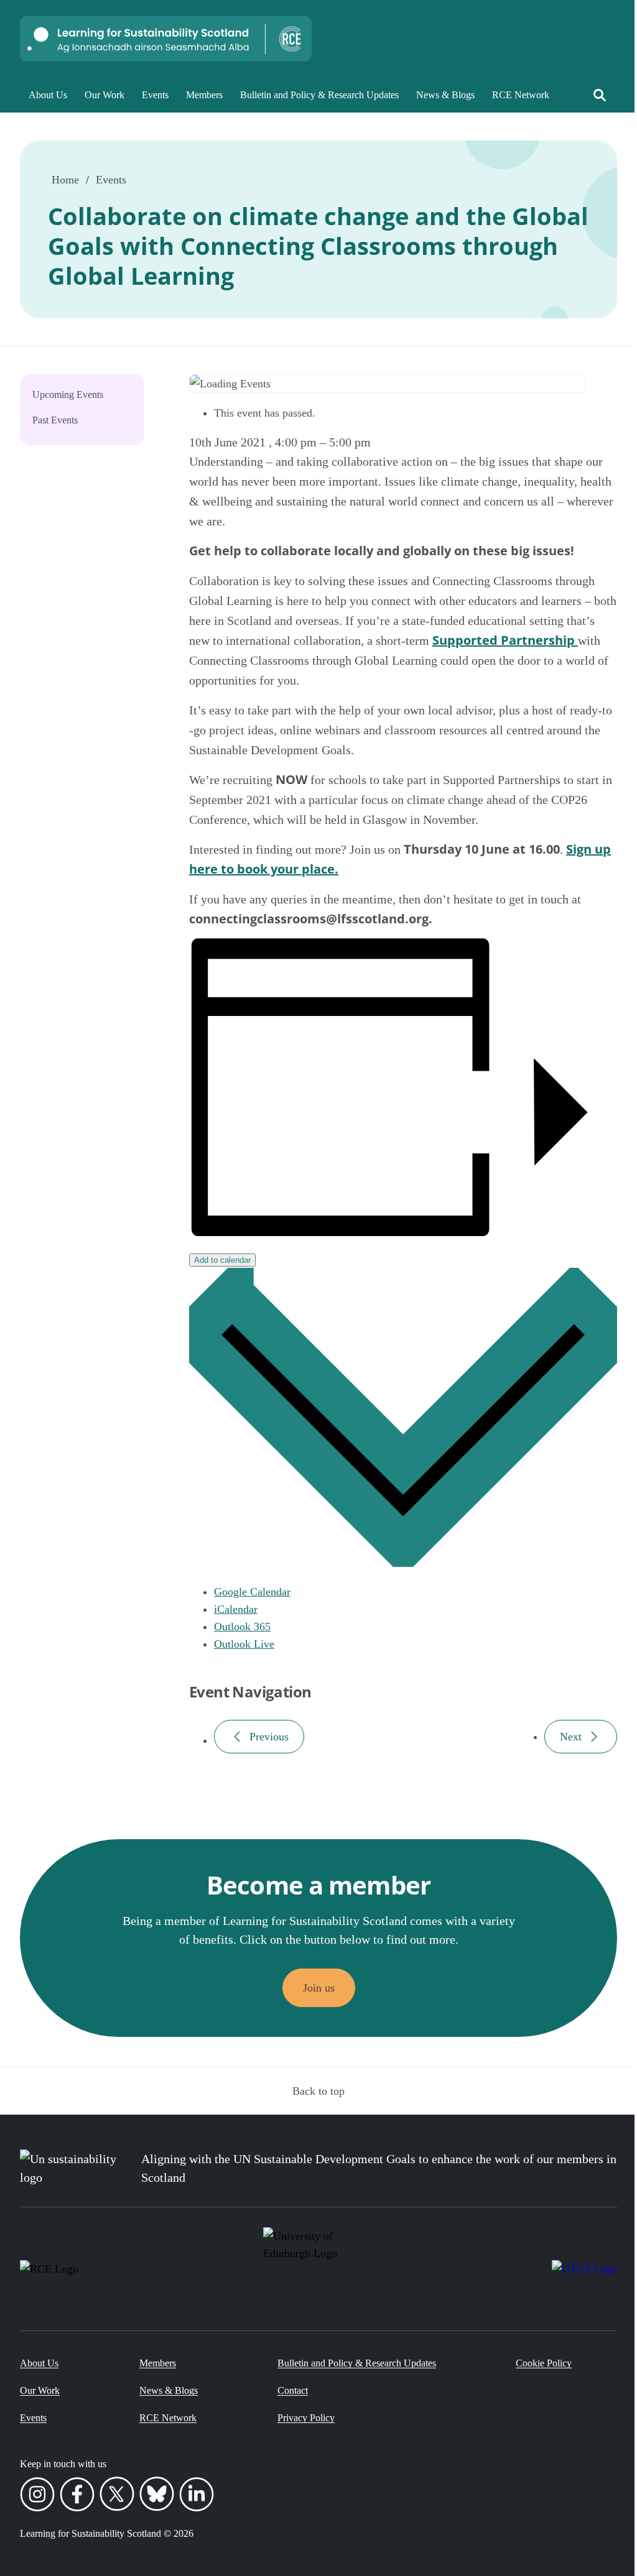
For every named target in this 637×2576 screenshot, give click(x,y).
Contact (293, 2390)
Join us (319, 1988)
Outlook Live (244, 1644)
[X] (117, 2496)
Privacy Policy (306, 2418)
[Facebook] (77, 2496)
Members (204, 95)
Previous (269, 1737)
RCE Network (521, 95)
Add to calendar (222, 1260)
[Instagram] (37, 2496)
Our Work (105, 95)
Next (571, 1737)
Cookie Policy (544, 2363)
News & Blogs (445, 95)
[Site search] (600, 95)
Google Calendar (252, 1592)
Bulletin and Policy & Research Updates (319, 95)
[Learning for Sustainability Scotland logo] (166, 39)
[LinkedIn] (197, 2496)
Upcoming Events (68, 395)
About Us (48, 95)
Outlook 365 (242, 1627)
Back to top (318, 2091)
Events (155, 95)
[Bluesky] (157, 2496)
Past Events (55, 420)
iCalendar (236, 1609)
